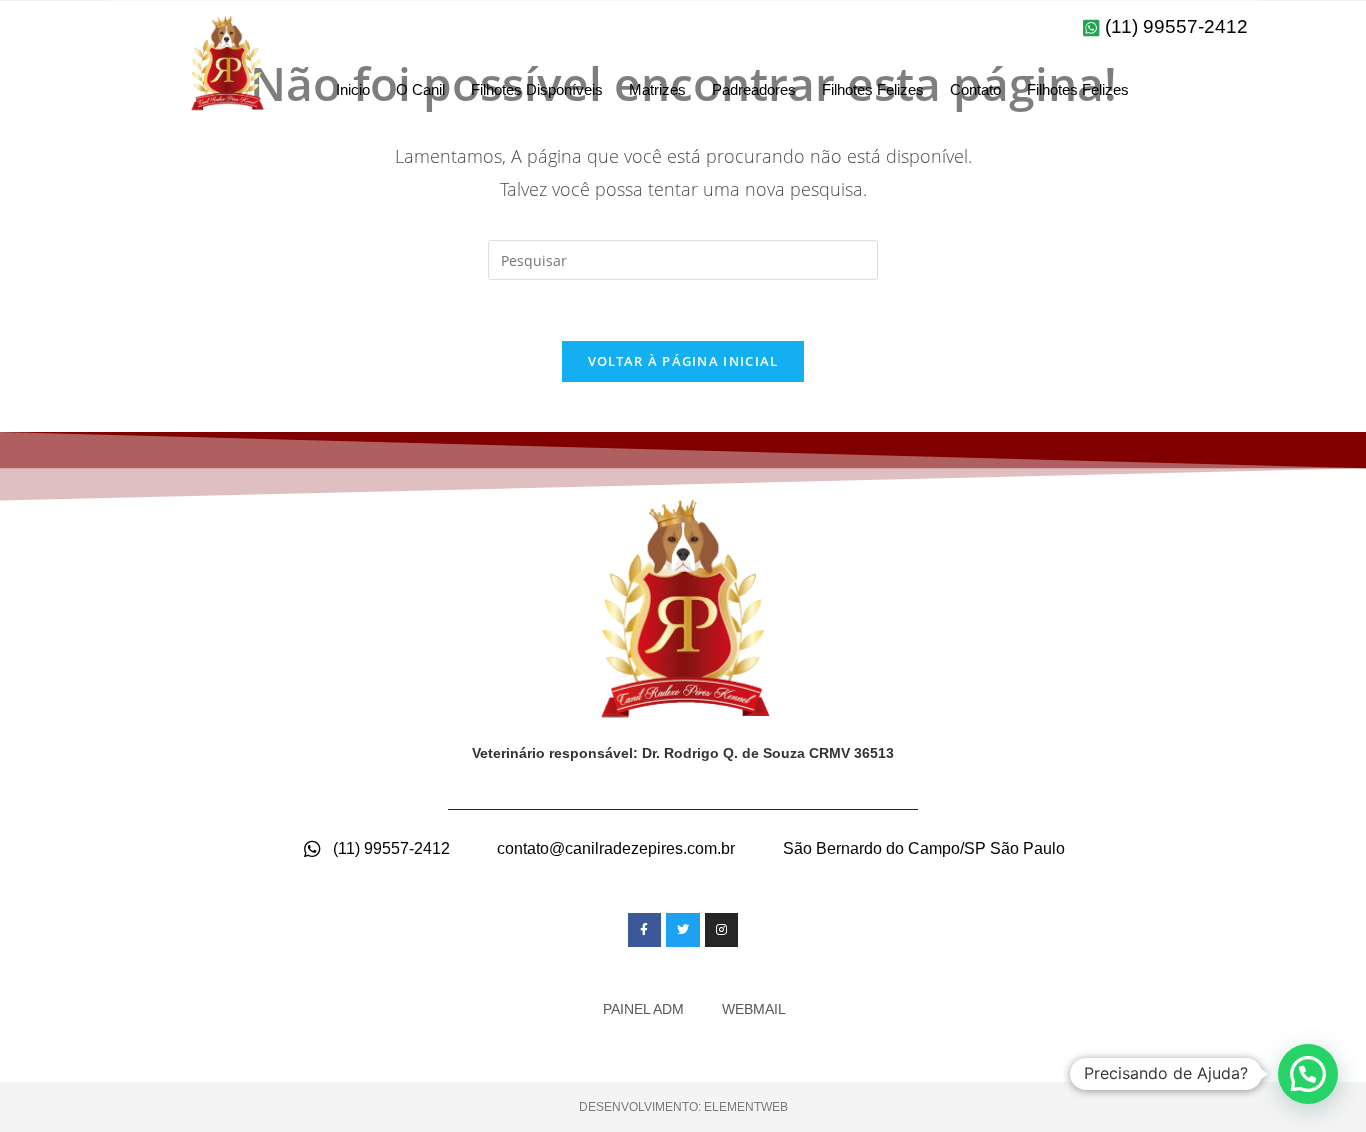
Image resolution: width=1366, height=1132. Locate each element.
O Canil (420, 89)
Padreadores (754, 89)
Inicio (353, 89)
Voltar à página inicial (683, 361)
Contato (975, 89)
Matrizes (657, 89)
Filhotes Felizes (873, 89)
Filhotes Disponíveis (537, 89)
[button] (1308, 1074)
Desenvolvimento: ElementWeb (683, 1107)
